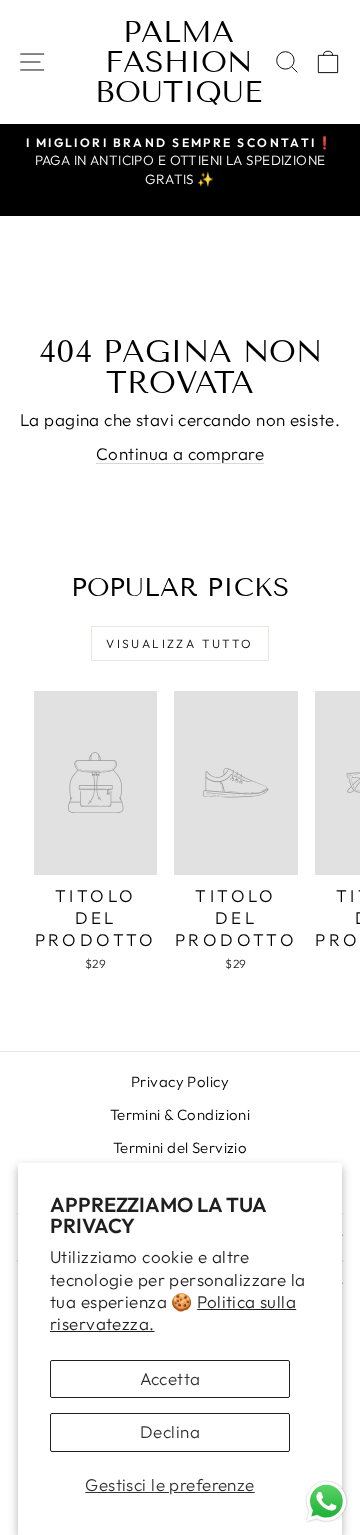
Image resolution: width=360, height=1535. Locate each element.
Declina (170, 1431)
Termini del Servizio (180, 1147)
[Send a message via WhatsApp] (326, 1501)
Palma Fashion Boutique (178, 62)
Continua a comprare (180, 453)
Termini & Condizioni (180, 1114)
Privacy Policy (180, 1081)
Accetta (170, 1378)
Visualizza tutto (179, 643)
